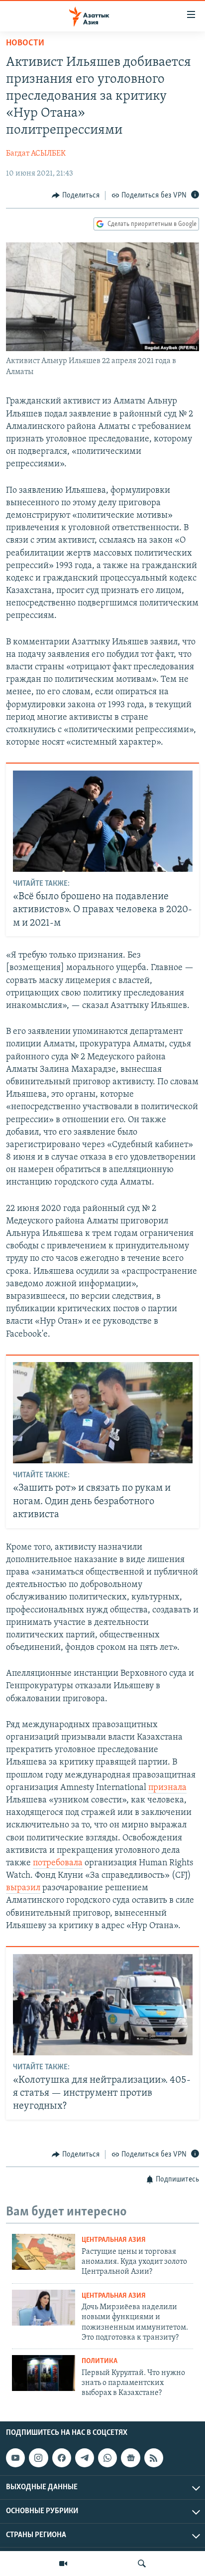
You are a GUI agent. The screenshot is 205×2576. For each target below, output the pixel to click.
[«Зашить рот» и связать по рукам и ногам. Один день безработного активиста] (103, 1413)
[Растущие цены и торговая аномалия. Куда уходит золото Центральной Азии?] (44, 2252)
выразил (23, 1888)
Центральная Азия (114, 2240)
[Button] (76, 196)
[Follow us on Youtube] (15, 2458)
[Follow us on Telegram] (85, 2458)
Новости (25, 43)
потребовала (58, 1863)
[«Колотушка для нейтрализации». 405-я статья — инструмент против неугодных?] (103, 2005)
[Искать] (142, 2564)
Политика (100, 2361)
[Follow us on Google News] (130, 2458)
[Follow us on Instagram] (38, 2458)
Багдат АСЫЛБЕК (36, 154)
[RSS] (154, 2458)
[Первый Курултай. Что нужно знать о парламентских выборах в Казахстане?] (44, 2373)
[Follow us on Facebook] (62, 2458)
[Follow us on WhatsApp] (107, 2458)
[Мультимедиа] (63, 2564)
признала (167, 1788)
